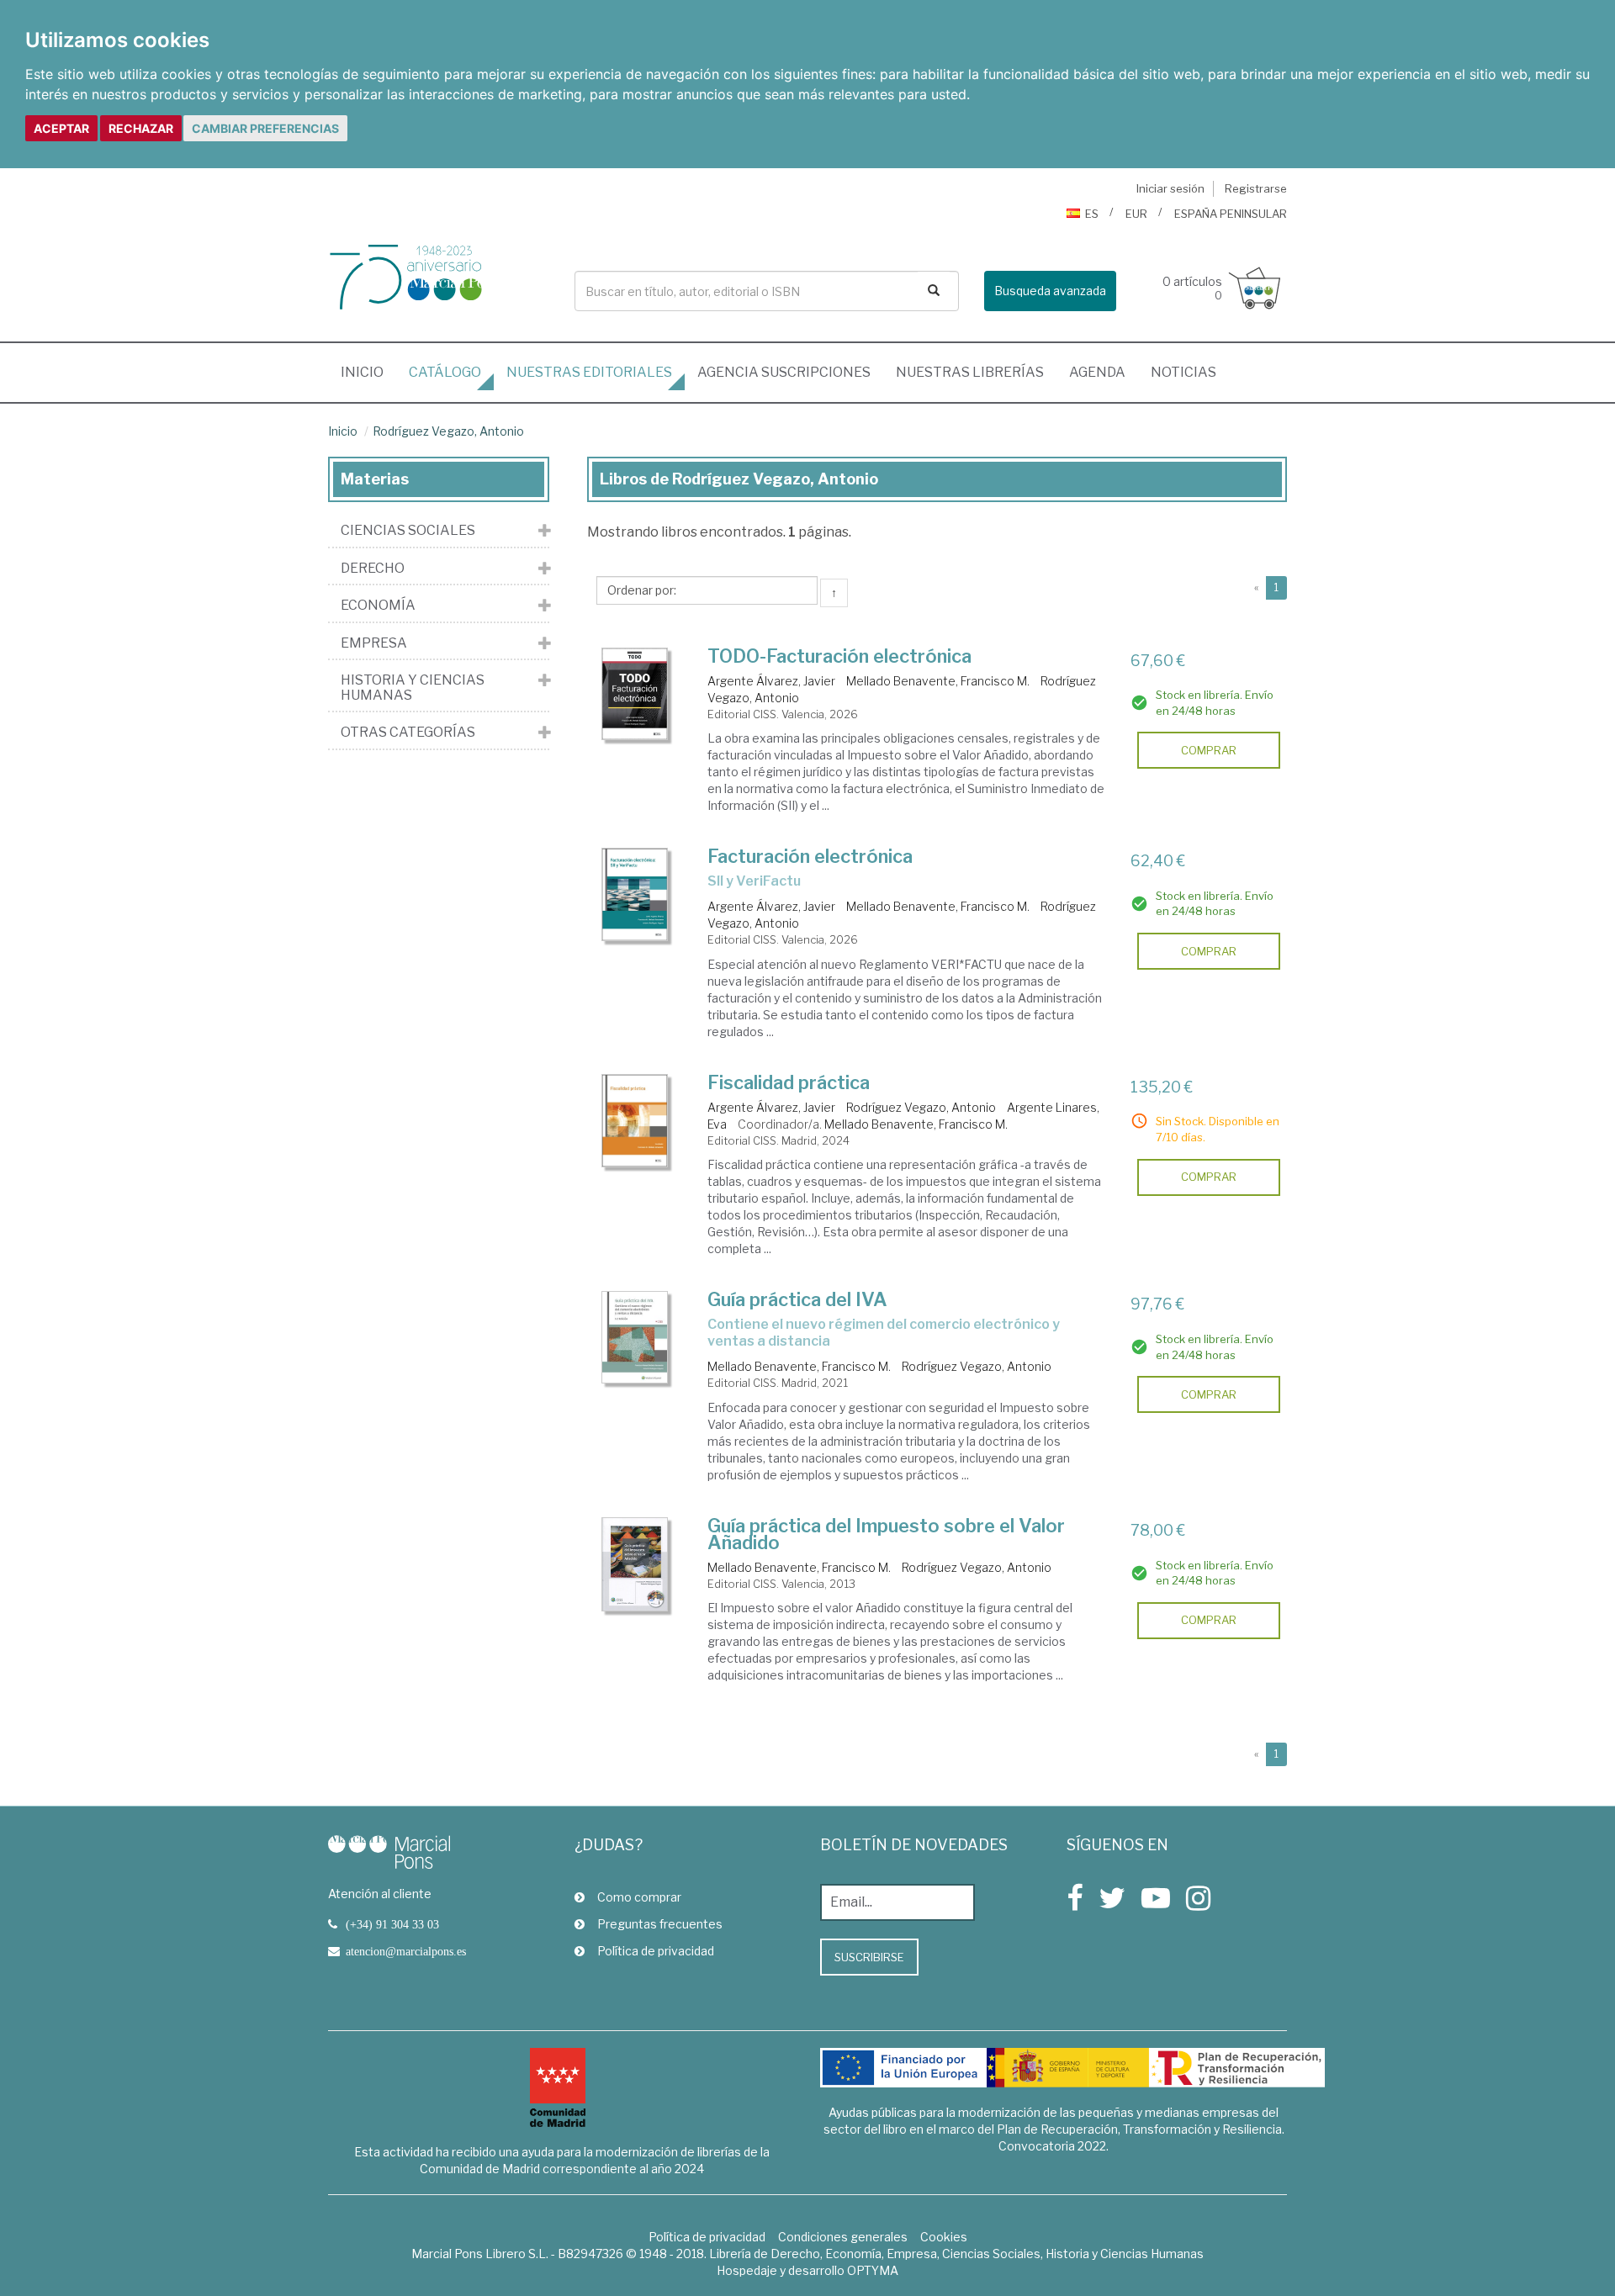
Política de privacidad (656, 1951)
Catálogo (445, 372)
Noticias (1183, 372)
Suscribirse (869, 1957)
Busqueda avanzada (1050, 291)
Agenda (1097, 372)
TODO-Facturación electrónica (839, 656)
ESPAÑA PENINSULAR (1231, 214)
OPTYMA (873, 2270)
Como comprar (639, 1897)
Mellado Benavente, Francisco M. (938, 681)
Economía (378, 606)
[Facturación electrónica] (635, 894)
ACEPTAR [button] (61, 128)
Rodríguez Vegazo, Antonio (448, 431)
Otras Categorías (408, 733)
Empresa (374, 643)
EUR (1136, 214)
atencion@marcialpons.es (406, 1951)
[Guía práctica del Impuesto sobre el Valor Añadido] (635, 1564)
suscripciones (784, 372)
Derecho (373, 569)
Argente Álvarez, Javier (771, 681)
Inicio (368, 372)
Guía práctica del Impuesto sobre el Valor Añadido (886, 1534)
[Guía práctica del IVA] (635, 1337)
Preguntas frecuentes (660, 1924)
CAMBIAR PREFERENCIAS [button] (265, 128)
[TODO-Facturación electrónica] (635, 694)
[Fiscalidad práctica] (635, 1121)
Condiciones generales (843, 2237)
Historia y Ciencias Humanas (413, 688)
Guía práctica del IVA (797, 1299)
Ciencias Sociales (408, 531)
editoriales (589, 372)
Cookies (944, 2237)
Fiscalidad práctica (789, 1082)
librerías (970, 372)
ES (1092, 214)
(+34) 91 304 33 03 (392, 1924)
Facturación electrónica (810, 856)
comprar (1209, 750)
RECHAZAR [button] (141, 128)
